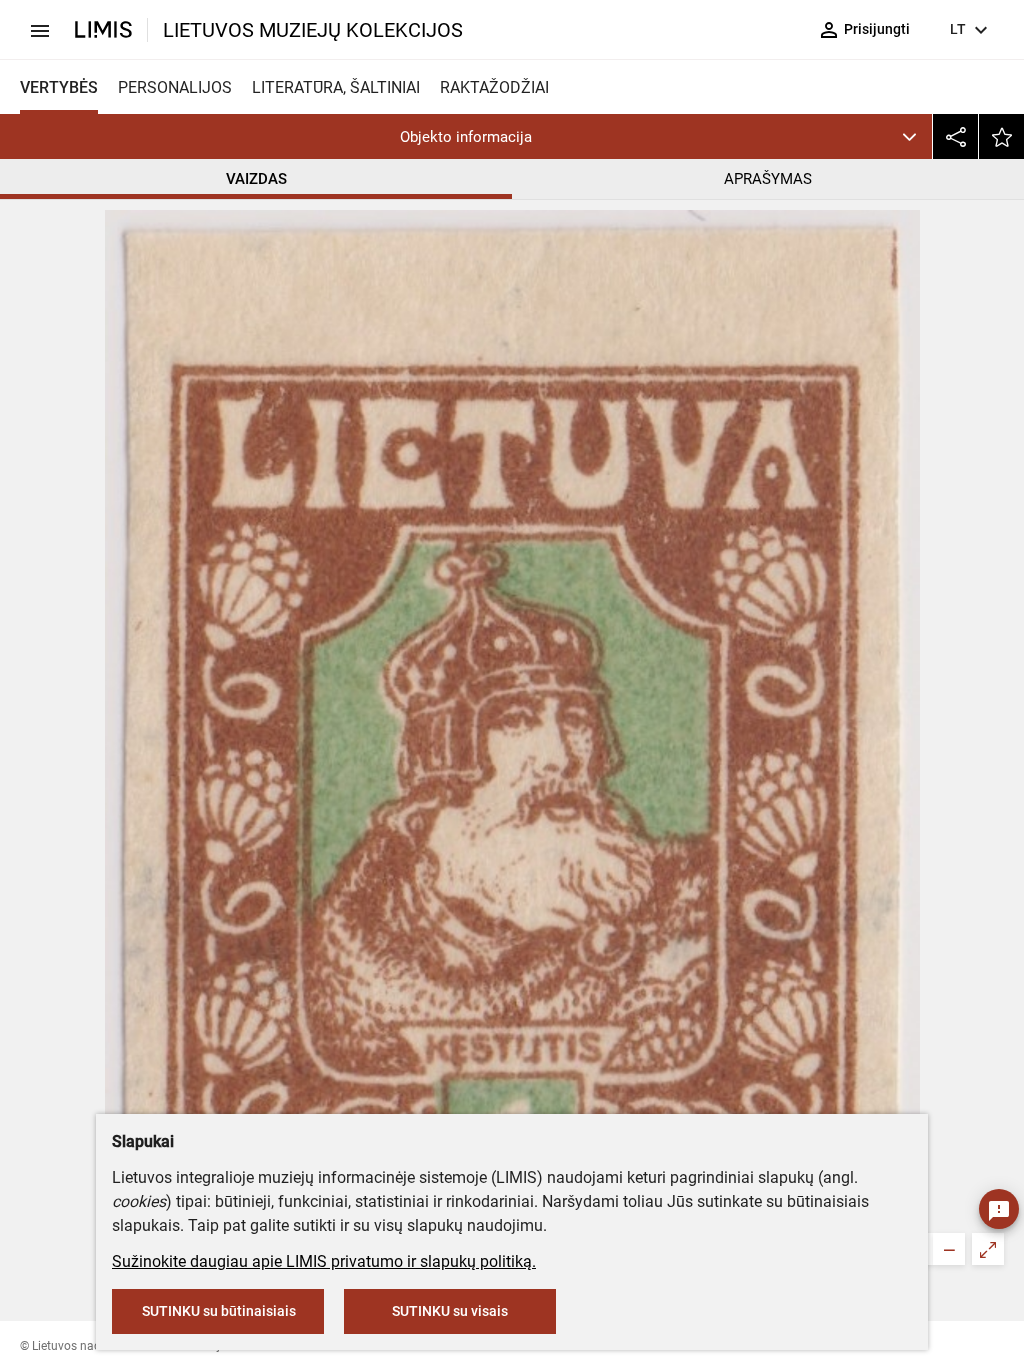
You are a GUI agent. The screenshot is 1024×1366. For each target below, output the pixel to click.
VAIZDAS (256, 179)
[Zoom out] (949, 1249)
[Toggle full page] (988, 1249)
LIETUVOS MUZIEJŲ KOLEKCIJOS (313, 30)
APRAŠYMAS (768, 179)
